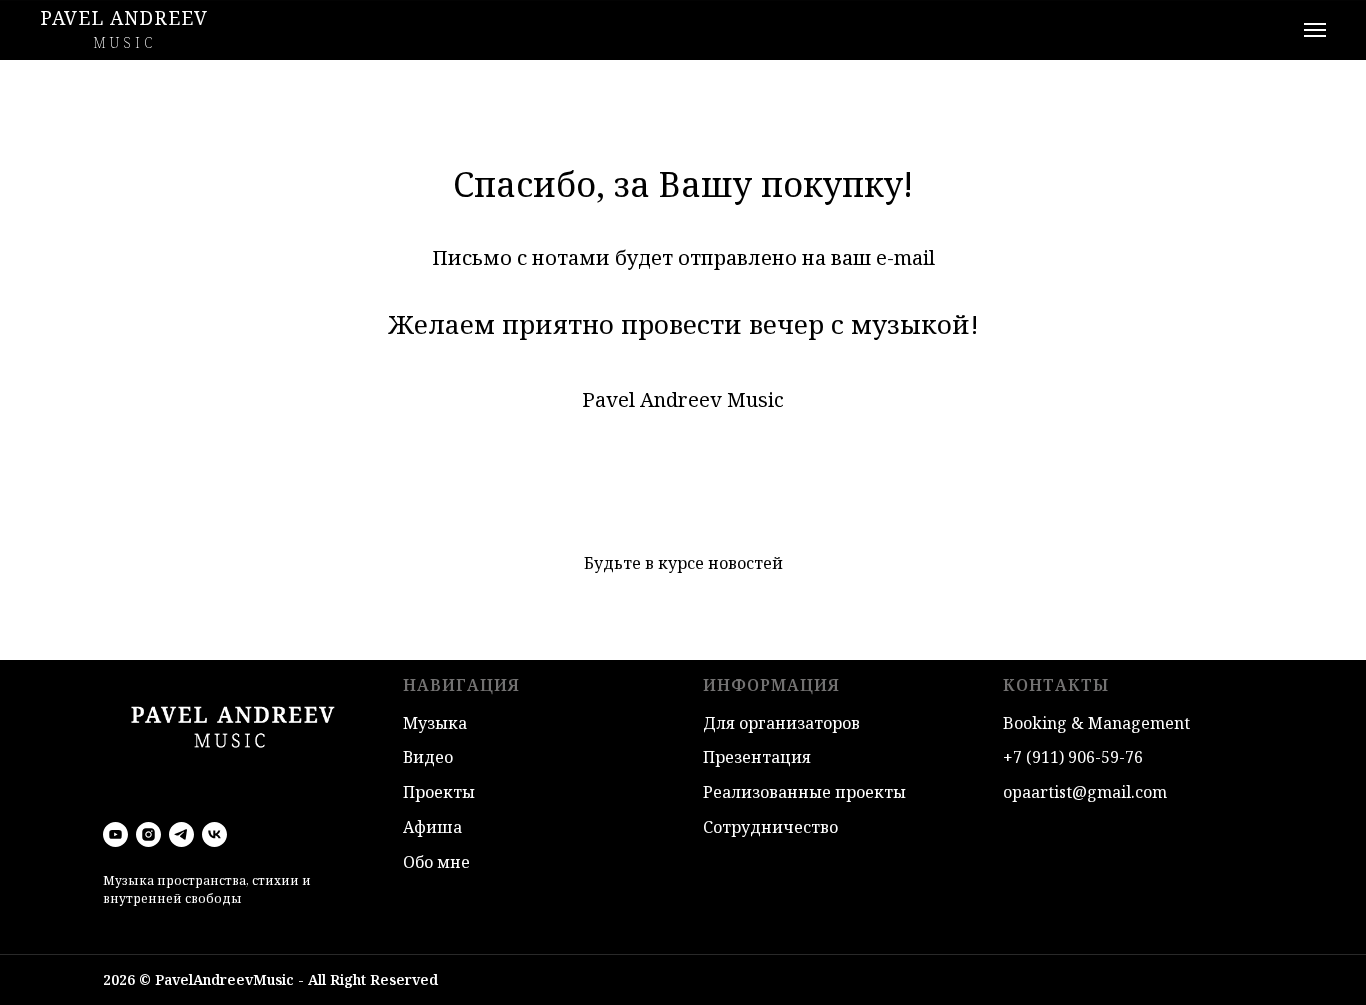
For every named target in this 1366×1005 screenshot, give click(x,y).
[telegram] (181, 834)
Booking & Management (1096, 723)
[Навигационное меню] (1315, 30)
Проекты (439, 792)
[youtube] (115, 834)
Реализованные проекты (804, 792)
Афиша (432, 827)
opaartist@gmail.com (1085, 792)
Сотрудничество (770, 827)
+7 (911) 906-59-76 (1073, 757)
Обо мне (436, 862)
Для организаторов (781, 723)
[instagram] (148, 834)
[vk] (214, 834)
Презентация (757, 757)
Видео (428, 757)
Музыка (435, 723)
